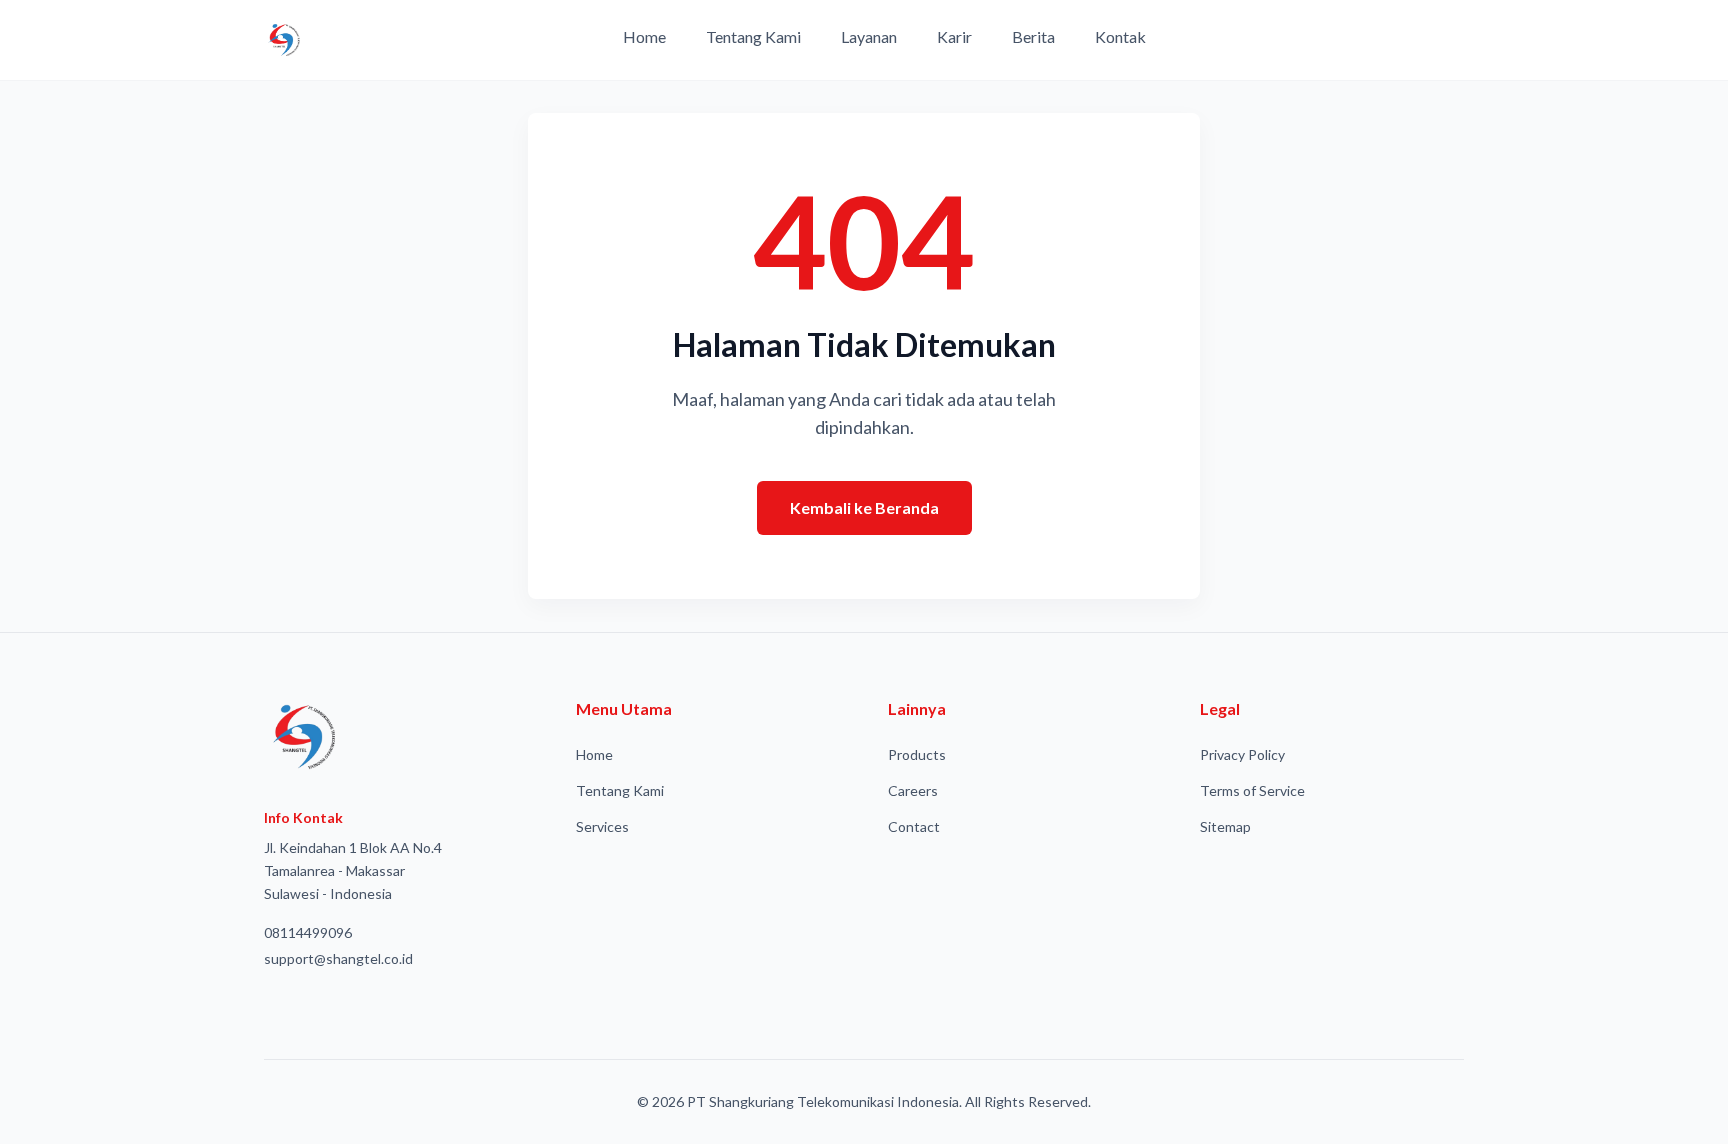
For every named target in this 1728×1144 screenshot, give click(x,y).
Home (644, 36)
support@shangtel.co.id (338, 958)
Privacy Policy (1242, 754)
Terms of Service (1252, 790)
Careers (913, 790)
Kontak (1120, 36)
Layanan (869, 36)
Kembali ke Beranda (864, 507)
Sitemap (1225, 826)
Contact (914, 826)
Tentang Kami (753, 36)
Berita (1033, 36)
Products (917, 754)
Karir (954, 36)
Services (602, 826)
